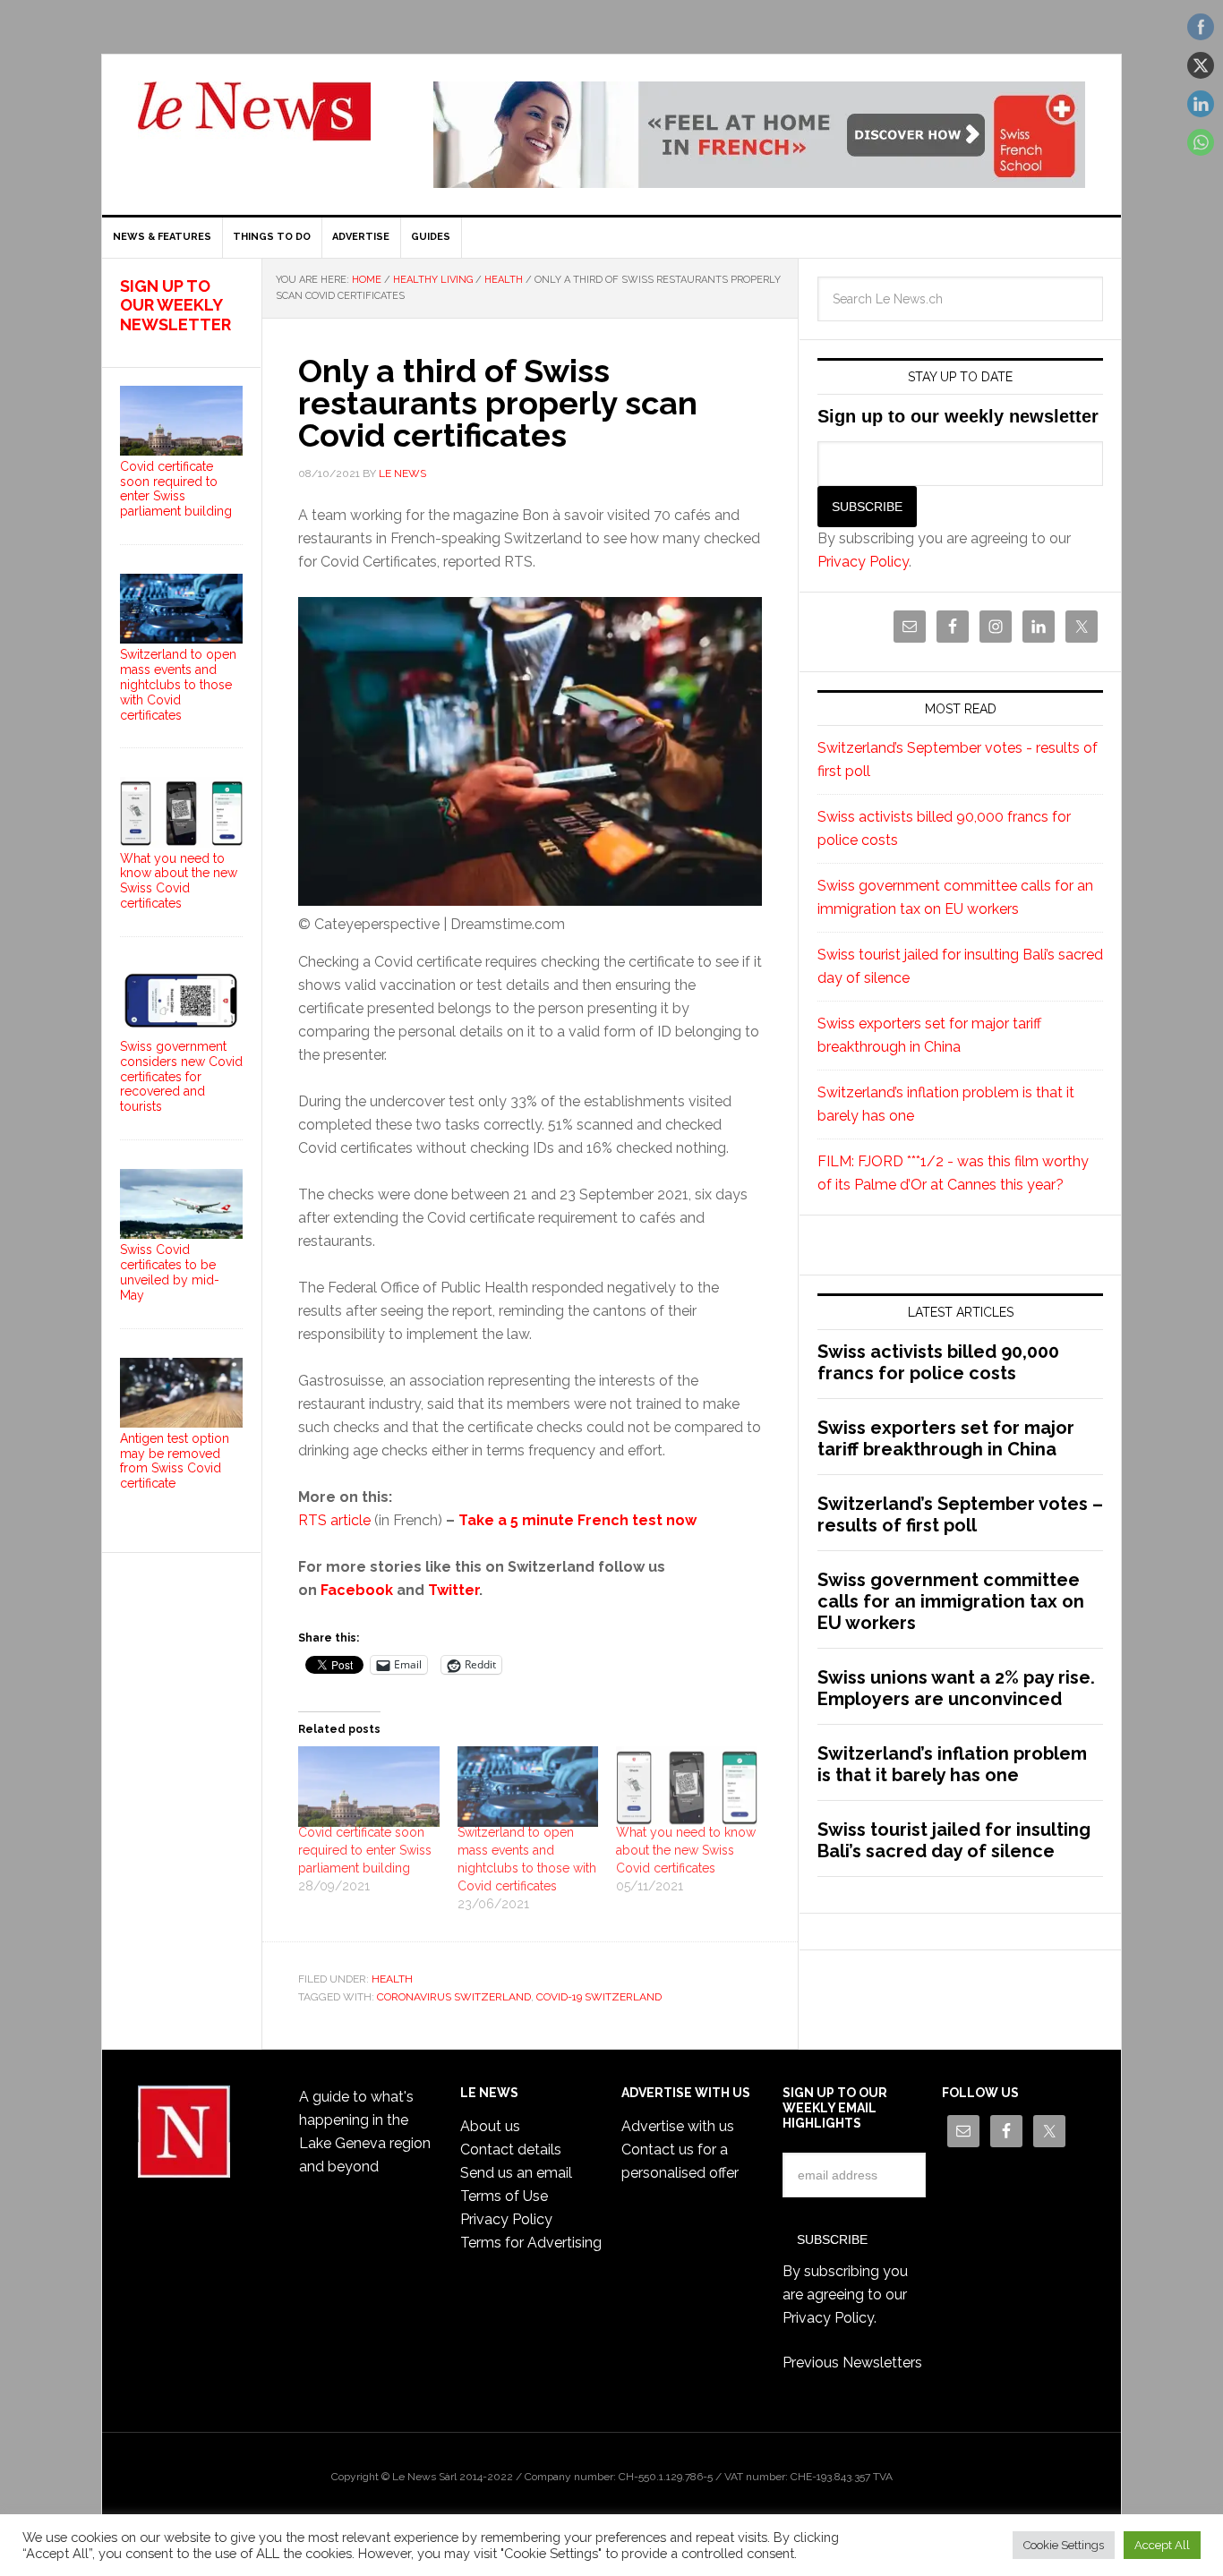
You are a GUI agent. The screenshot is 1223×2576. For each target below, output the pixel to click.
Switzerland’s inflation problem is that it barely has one (952, 1764)
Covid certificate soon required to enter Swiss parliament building (365, 1850)
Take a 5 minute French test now (577, 1520)
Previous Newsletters (852, 2363)
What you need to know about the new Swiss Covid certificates (686, 1850)
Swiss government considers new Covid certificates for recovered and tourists (181, 1076)
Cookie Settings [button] (1064, 2545)
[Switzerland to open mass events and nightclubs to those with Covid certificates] (528, 1787)
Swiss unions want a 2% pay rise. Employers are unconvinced (956, 1688)
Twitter (453, 1590)
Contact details (511, 2150)
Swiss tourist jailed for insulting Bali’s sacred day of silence (954, 1840)
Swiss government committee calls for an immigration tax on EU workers (951, 1601)
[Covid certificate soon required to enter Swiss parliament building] (369, 1787)
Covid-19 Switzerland (599, 1997)
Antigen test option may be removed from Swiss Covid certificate (175, 1461)
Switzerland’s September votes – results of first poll (960, 1514)
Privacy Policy (863, 562)
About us (490, 2126)
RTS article (334, 1520)
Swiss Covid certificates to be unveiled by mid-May (170, 1272)
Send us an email (516, 2173)
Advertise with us (678, 2126)
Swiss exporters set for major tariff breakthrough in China (946, 1438)
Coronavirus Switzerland (454, 1997)
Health (392, 1979)
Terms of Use (504, 2196)
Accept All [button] (1162, 2545)
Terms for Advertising (531, 2243)
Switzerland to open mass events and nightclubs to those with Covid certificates (178, 684)
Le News (254, 122)
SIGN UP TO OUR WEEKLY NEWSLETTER (175, 305)
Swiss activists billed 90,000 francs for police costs (938, 1362)
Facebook (357, 1590)
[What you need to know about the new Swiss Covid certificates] (687, 1787)
